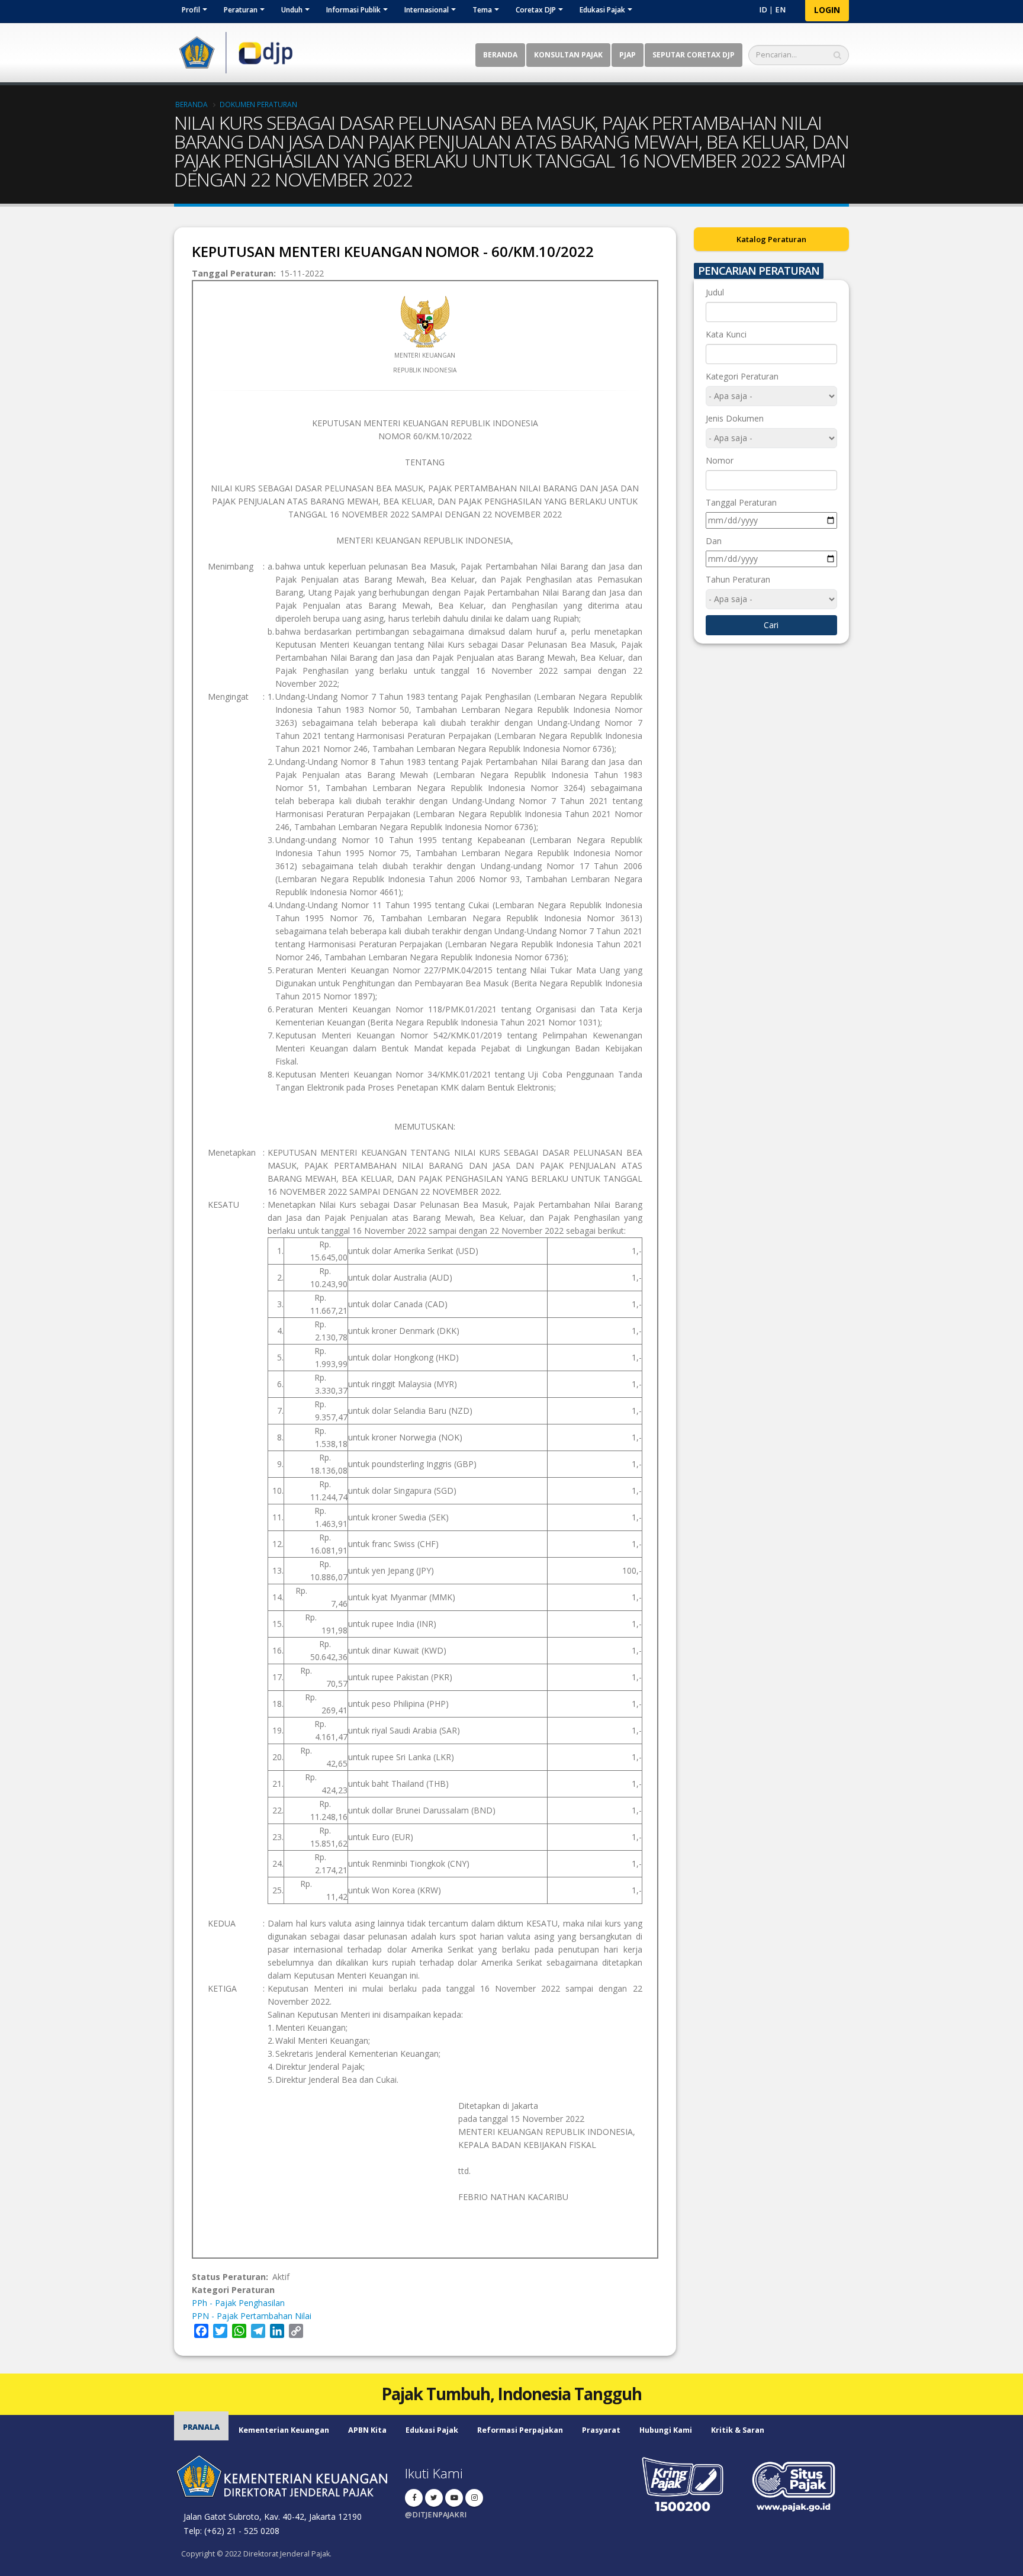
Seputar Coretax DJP (694, 55)
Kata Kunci (726, 334)
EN (780, 10)
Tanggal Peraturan (741, 502)
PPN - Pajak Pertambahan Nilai (252, 2316)
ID (763, 10)
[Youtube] (454, 2498)
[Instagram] (474, 2498)
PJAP (628, 55)
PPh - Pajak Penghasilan (238, 2303)
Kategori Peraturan (742, 376)
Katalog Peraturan (771, 239)
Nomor (720, 460)
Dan (714, 541)
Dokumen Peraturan (258, 104)
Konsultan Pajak (568, 55)
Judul (715, 292)
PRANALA (201, 2427)
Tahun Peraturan (738, 579)
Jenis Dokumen (735, 418)
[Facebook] (414, 2498)
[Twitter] (434, 2498)
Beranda (500, 55)
